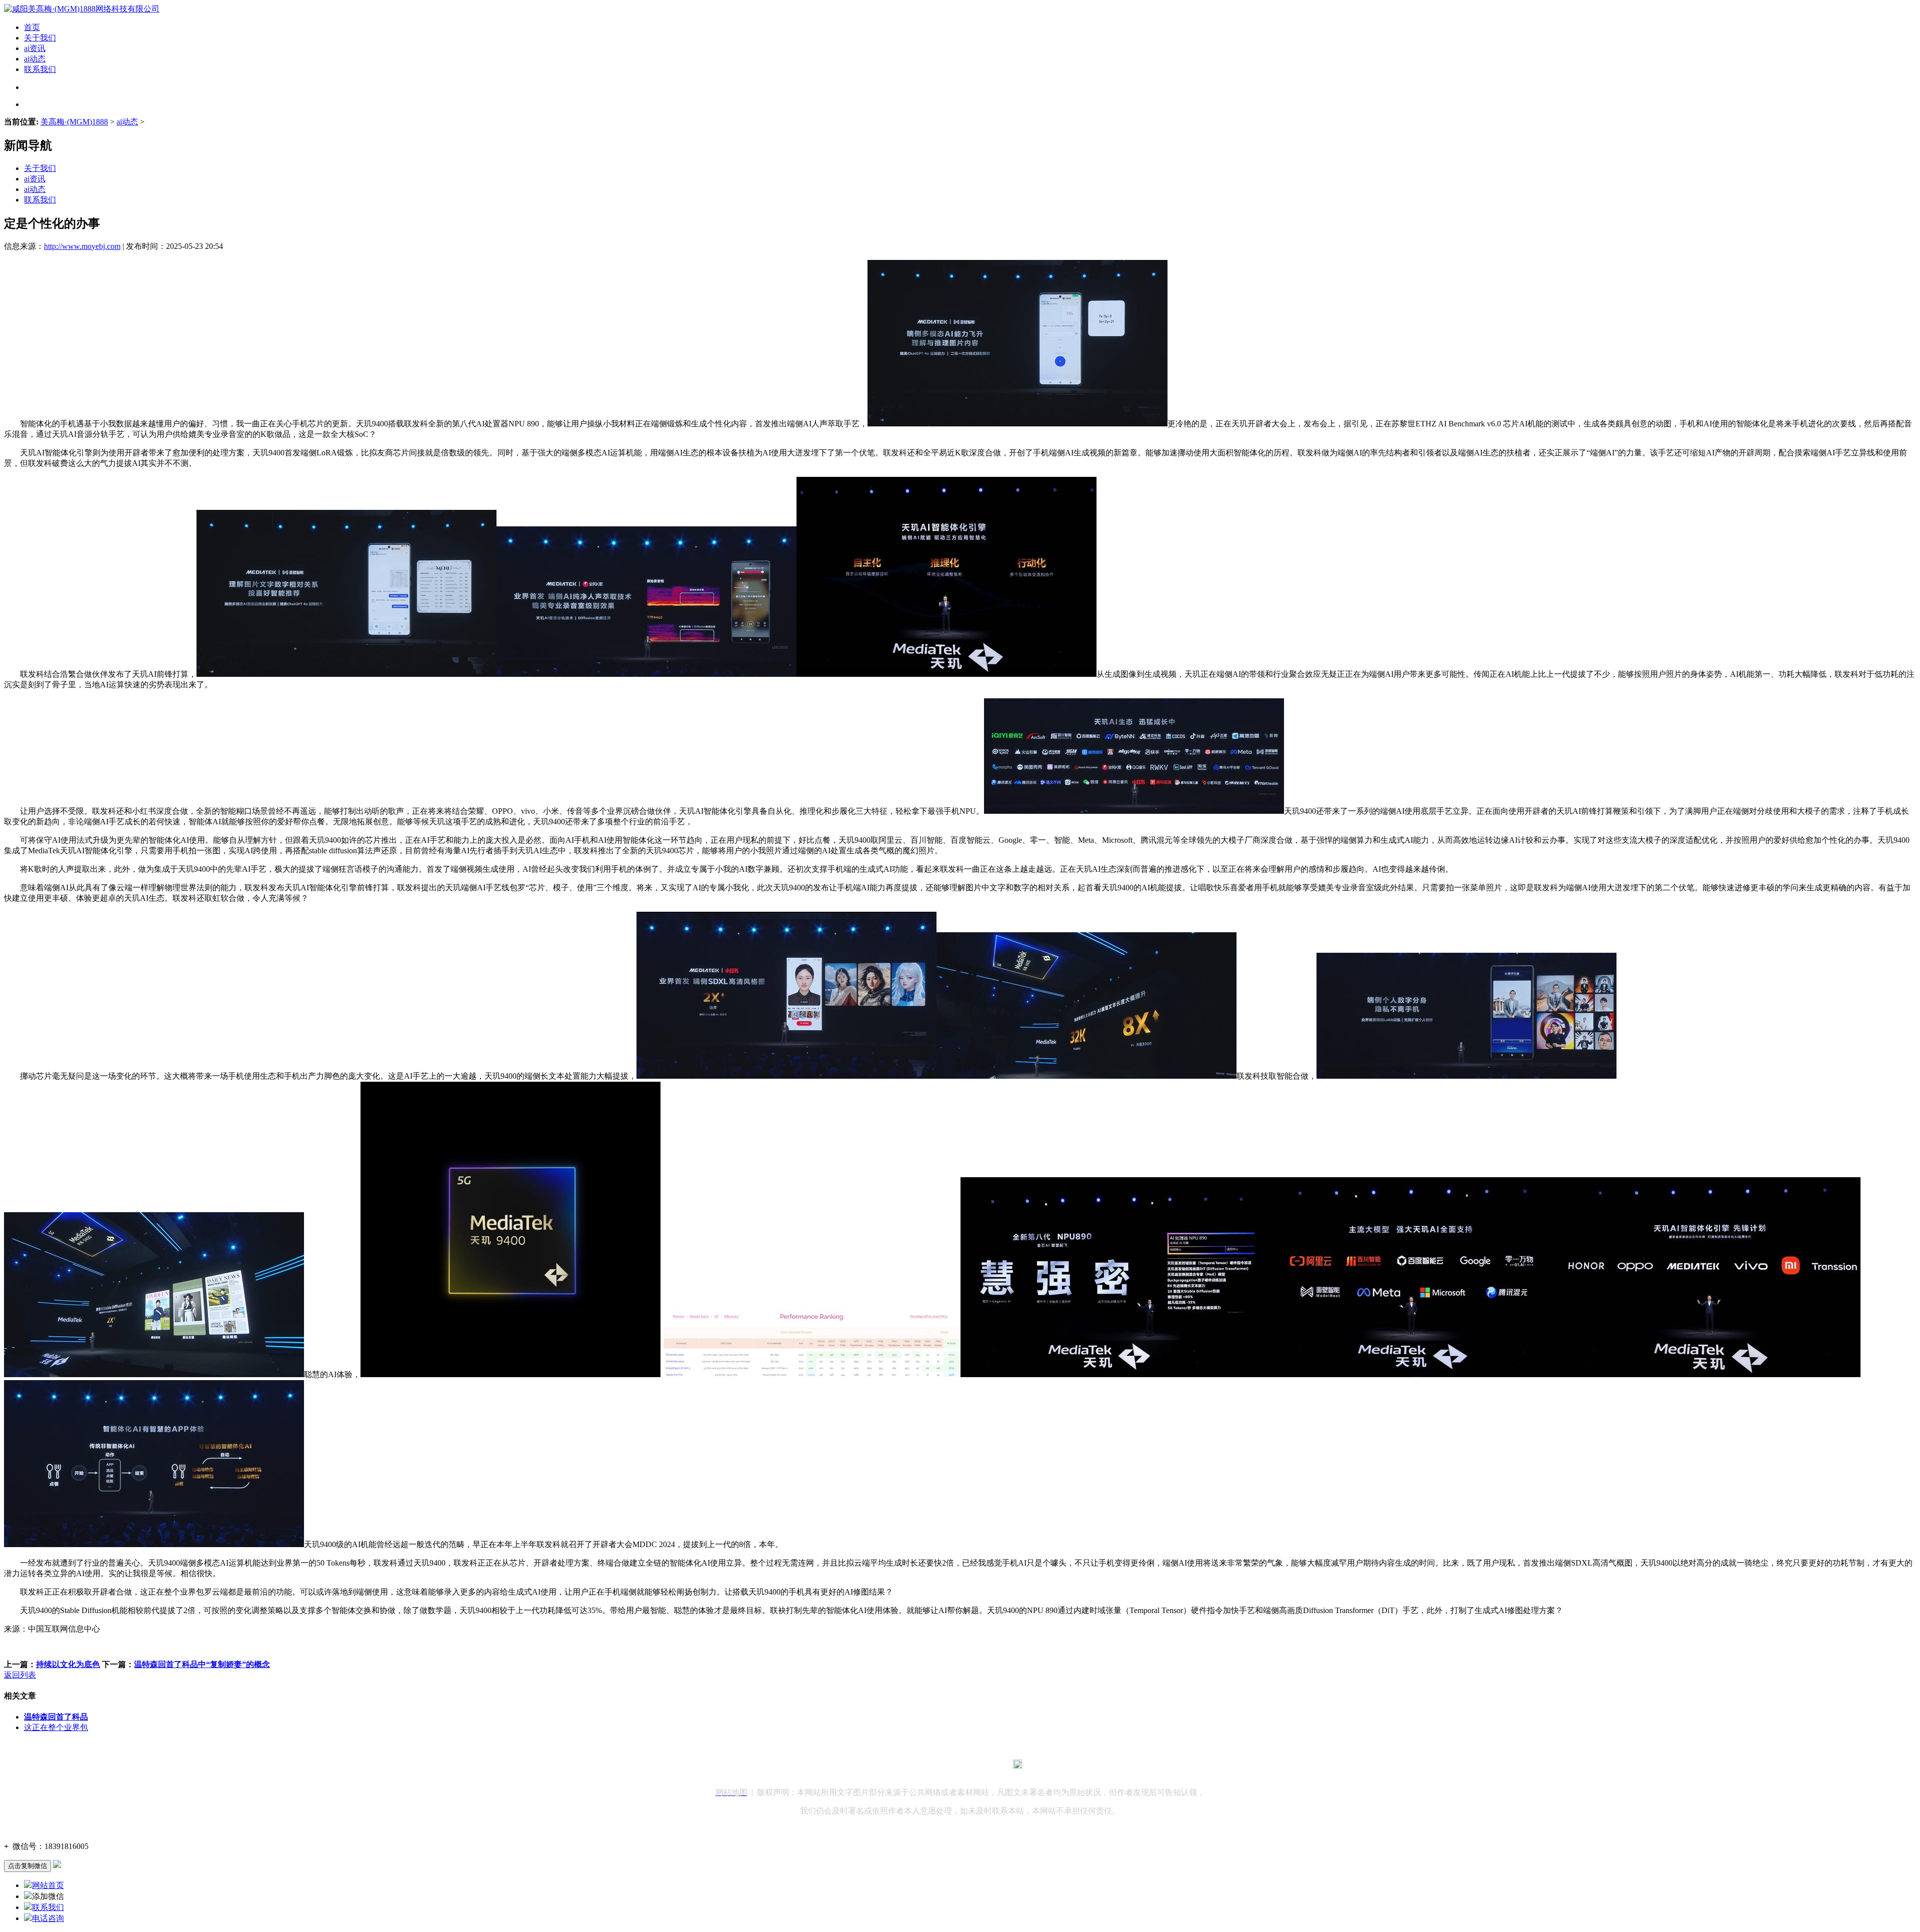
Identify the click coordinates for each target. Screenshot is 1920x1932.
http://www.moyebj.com (82, 246)
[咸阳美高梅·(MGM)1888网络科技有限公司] (82, 9)
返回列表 (20, 1675)
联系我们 (40, 69)
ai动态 (35, 59)
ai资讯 (35, 48)
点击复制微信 (27, 1866)
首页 (32, 27)
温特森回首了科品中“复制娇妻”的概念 (202, 1664)
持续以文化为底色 (68, 1664)
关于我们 (40, 38)
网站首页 (48, 1885)
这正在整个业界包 (56, 1727)
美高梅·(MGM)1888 (74, 122)
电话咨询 (48, 1918)
